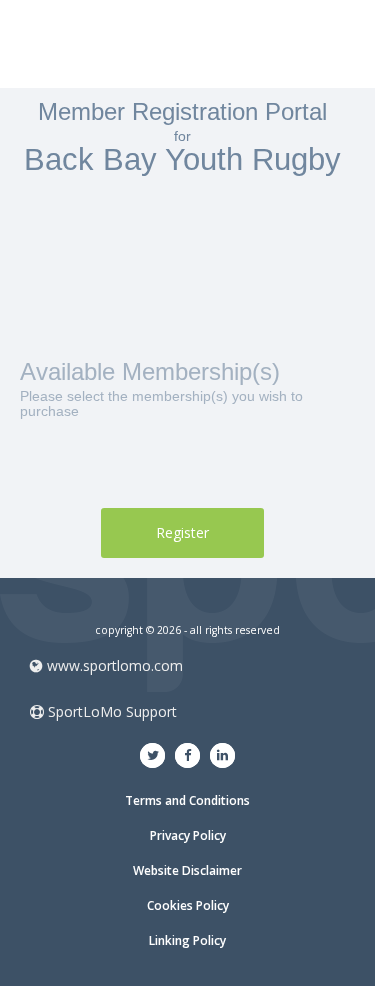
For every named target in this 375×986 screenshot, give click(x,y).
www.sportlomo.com (115, 665)
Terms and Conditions (187, 800)
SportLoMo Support (110, 711)
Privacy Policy (188, 835)
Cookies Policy (188, 905)
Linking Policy (187, 940)
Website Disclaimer (187, 870)
